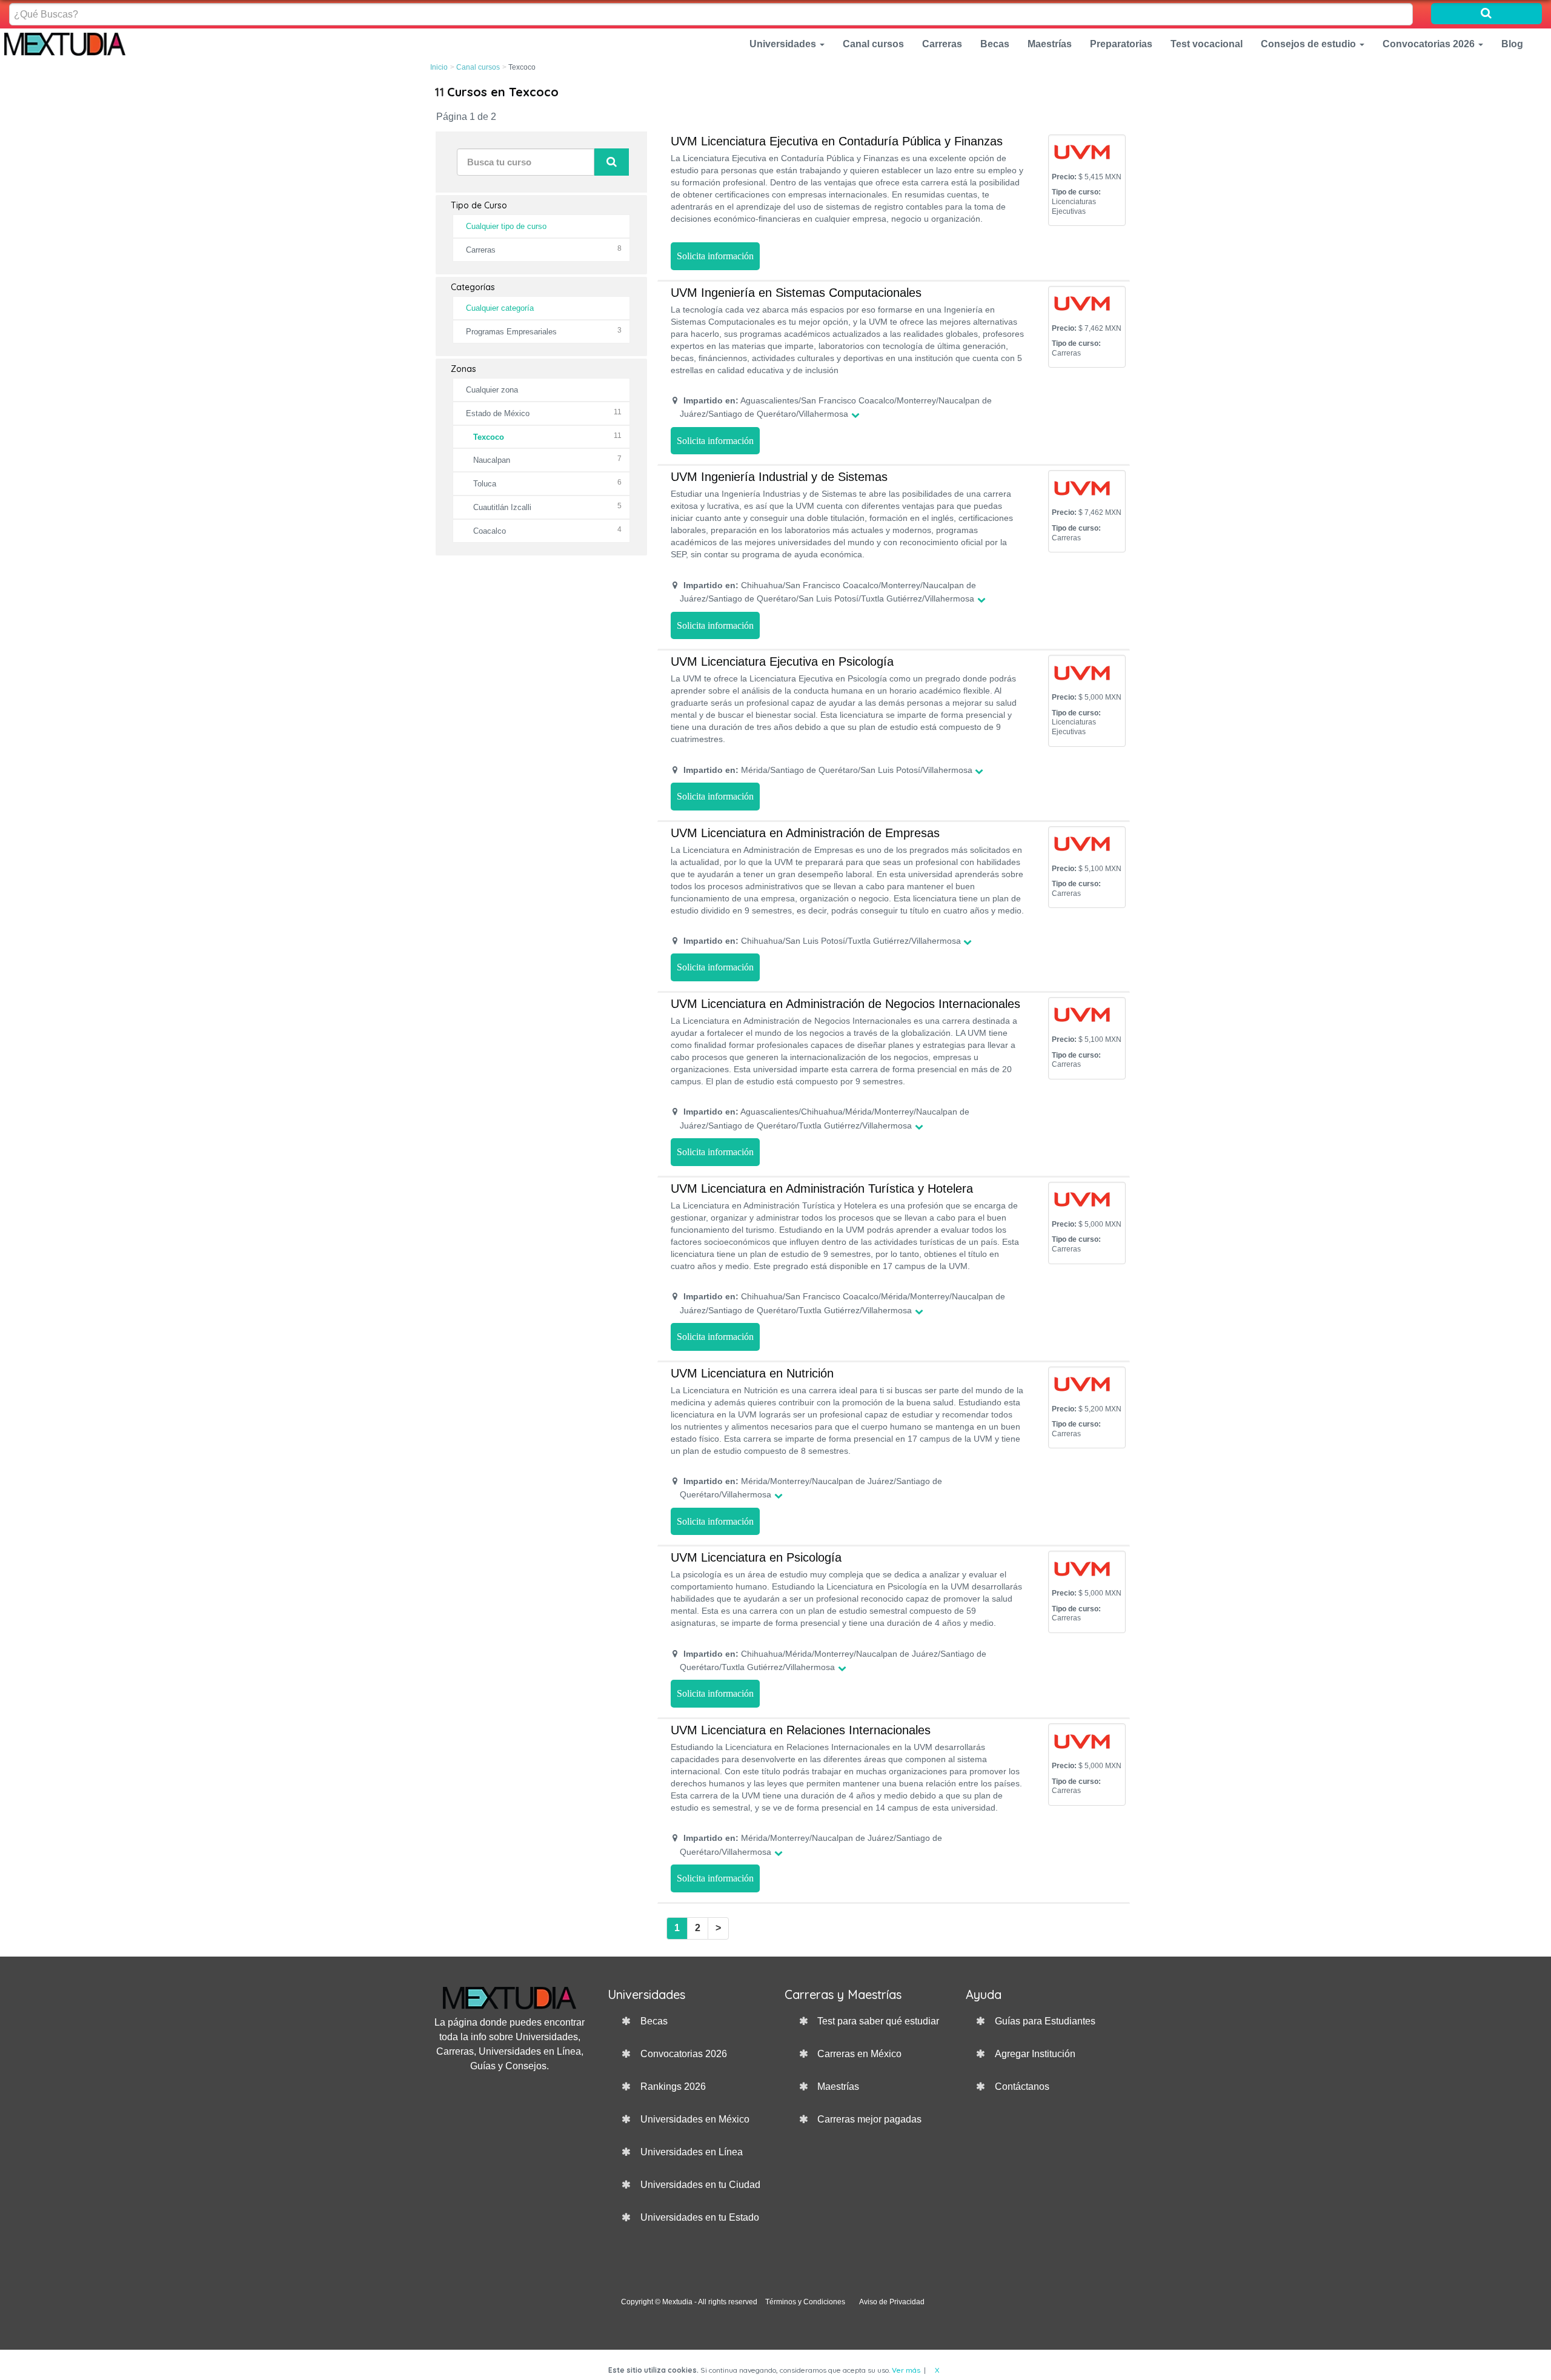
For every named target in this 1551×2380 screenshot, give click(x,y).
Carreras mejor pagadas (869, 2119)
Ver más (906, 2370)
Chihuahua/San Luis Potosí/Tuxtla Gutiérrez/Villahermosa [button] (822, 941)
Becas (995, 44)
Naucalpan (492, 460)
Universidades (784, 44)
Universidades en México (695, 2119)
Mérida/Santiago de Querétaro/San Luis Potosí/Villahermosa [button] (828, 770)
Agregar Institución (1035, 2054)
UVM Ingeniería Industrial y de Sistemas (779, 477)
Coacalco (490, 531)
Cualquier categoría (500, 308)
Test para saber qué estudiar (878, 2021)
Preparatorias (1121, 44)
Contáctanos (1022, 2087)
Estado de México (498, 413)
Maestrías (1050, 44)
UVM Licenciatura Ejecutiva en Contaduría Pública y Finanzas (837, 141)
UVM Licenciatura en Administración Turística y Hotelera (822, 1188)
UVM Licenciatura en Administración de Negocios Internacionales (845, 1004)
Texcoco (489, 437)
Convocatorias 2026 (1430, 44)
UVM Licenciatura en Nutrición (752, 1373)
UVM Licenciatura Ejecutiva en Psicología (782, 661)
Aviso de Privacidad (892, 2302)
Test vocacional (1207, 44)
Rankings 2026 (673, 2087)
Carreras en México (859, 2054)
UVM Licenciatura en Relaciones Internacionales (801, 1730)
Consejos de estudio (1310, 44)
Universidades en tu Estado (700, 2217)
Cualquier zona (492, 390)
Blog (1512, 44)
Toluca (485, 484)
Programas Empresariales (511, 332)
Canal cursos (873, 44)
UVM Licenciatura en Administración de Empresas (805, 833)
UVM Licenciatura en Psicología (756, 1557)
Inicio (439, 67)
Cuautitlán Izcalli (502, 507)
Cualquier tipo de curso (506, 226)
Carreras (942, 44)
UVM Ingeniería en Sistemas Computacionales (796, 293)
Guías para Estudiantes (1045, 2021)
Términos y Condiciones (805, 2302)
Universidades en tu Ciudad (700, 2185)
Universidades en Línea (692, 2152)
